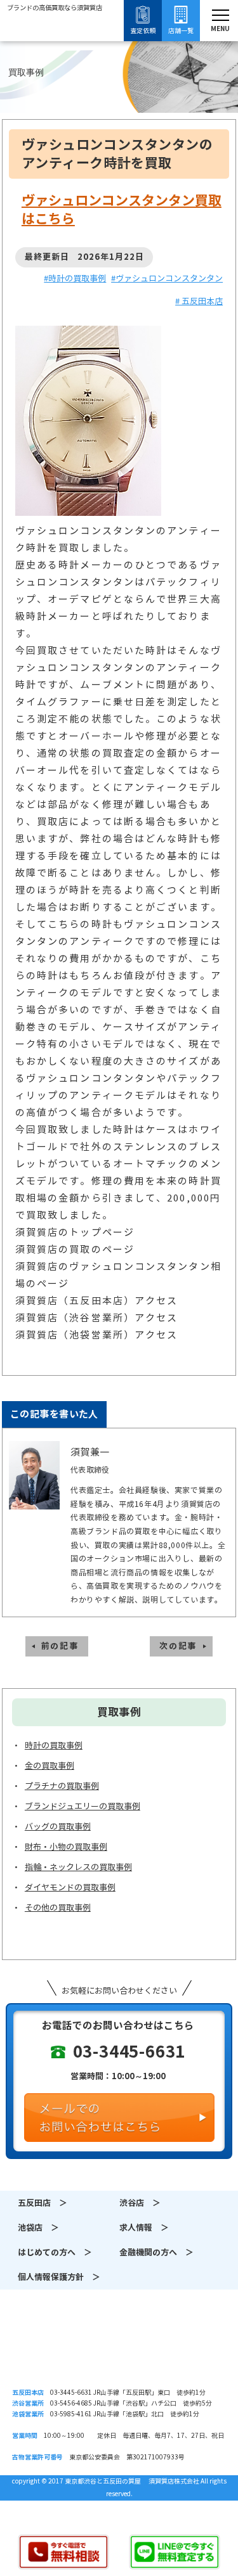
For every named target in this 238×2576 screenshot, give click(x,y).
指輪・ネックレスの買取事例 (78, 1867)
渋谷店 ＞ (140, 2203)
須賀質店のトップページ (75, 1232)
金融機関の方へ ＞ (156, 2252)
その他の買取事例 (58, 1908)
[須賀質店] (55, 41)
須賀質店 (119, 2351)
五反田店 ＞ (43, 2203)
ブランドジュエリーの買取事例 (83, 1806)
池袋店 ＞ (38, 2228)
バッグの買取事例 (58, 1827)
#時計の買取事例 (75, 279)
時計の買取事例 (54, 1746)
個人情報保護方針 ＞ (59, 2277)
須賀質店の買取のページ (75, 1249)
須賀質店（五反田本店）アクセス (97, 1301)
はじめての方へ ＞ (55, 2252)
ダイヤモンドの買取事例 (70, 1887)
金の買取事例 (50, 1766)
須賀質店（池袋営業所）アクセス (97, 1335)
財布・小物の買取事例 (66, 1847)
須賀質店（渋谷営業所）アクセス (97, 1318)
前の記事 (60, 1646)
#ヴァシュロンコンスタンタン (167, 279)
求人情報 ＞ (144, 2228)
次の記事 (178, 1646)
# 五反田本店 (199, 301)
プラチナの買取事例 (62, 1786)
